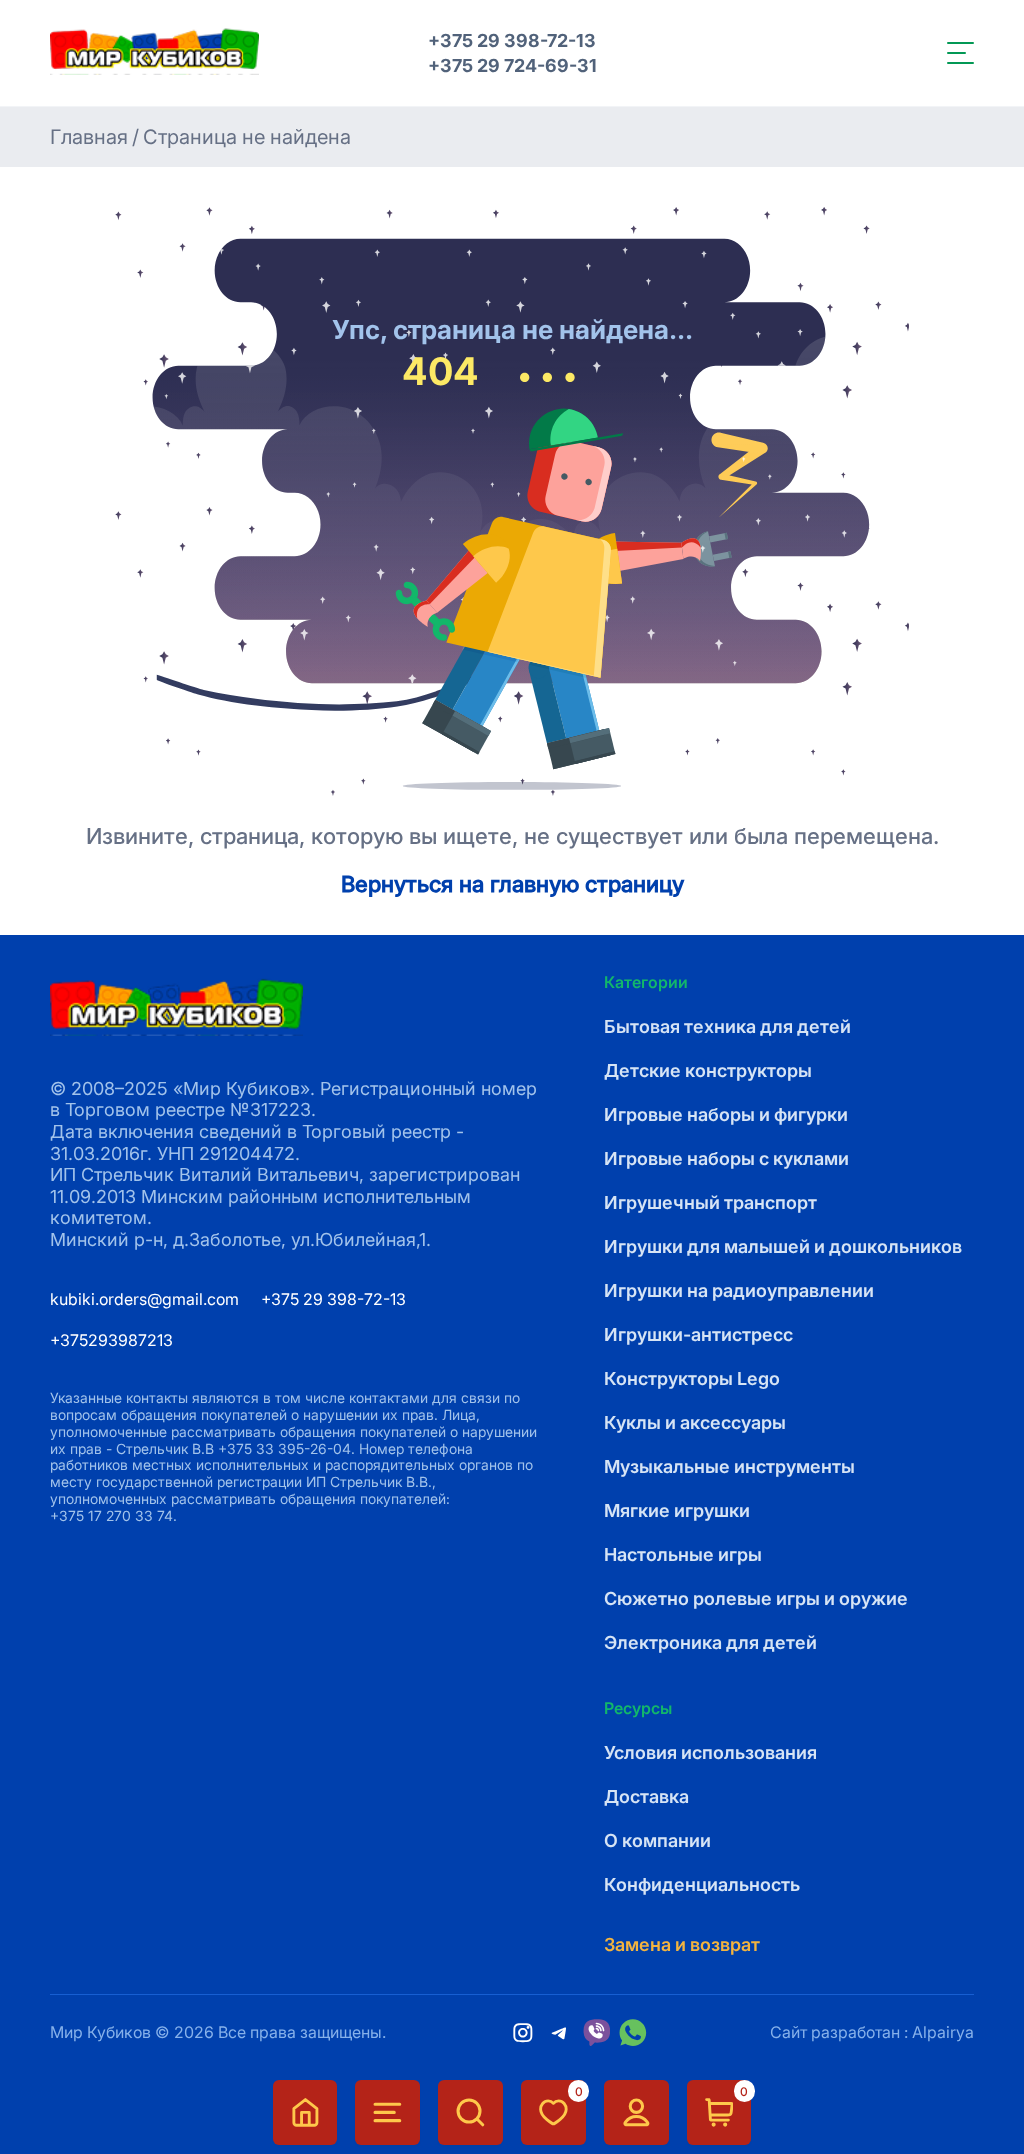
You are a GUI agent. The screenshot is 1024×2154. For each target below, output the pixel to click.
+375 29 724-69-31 (512, 65)
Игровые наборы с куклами (726, 1158)
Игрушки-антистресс (698, 1334)
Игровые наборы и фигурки (726, 1114)
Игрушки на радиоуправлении (739, 1290)
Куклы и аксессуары (695, 1422)
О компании (657, 1840)
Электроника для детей (710, 1642)
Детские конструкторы (708, 1070)
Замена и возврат (682, 1944)
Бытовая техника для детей (727, 1026)
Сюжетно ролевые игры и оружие (756, 1598)
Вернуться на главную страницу (512, 884)
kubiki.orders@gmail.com (144, 1299)
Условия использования (710, 1752)
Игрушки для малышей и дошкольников (783, 1246)
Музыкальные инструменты (729, 1466)
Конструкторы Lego (692, 1378)
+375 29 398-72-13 (512, 40)
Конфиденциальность (702, 1884)
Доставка (646, 1796)
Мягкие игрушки (677, 1510)
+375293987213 (111, 1340)
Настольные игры (683, 1554)
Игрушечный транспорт (710, 1202)
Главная (89, 137)
